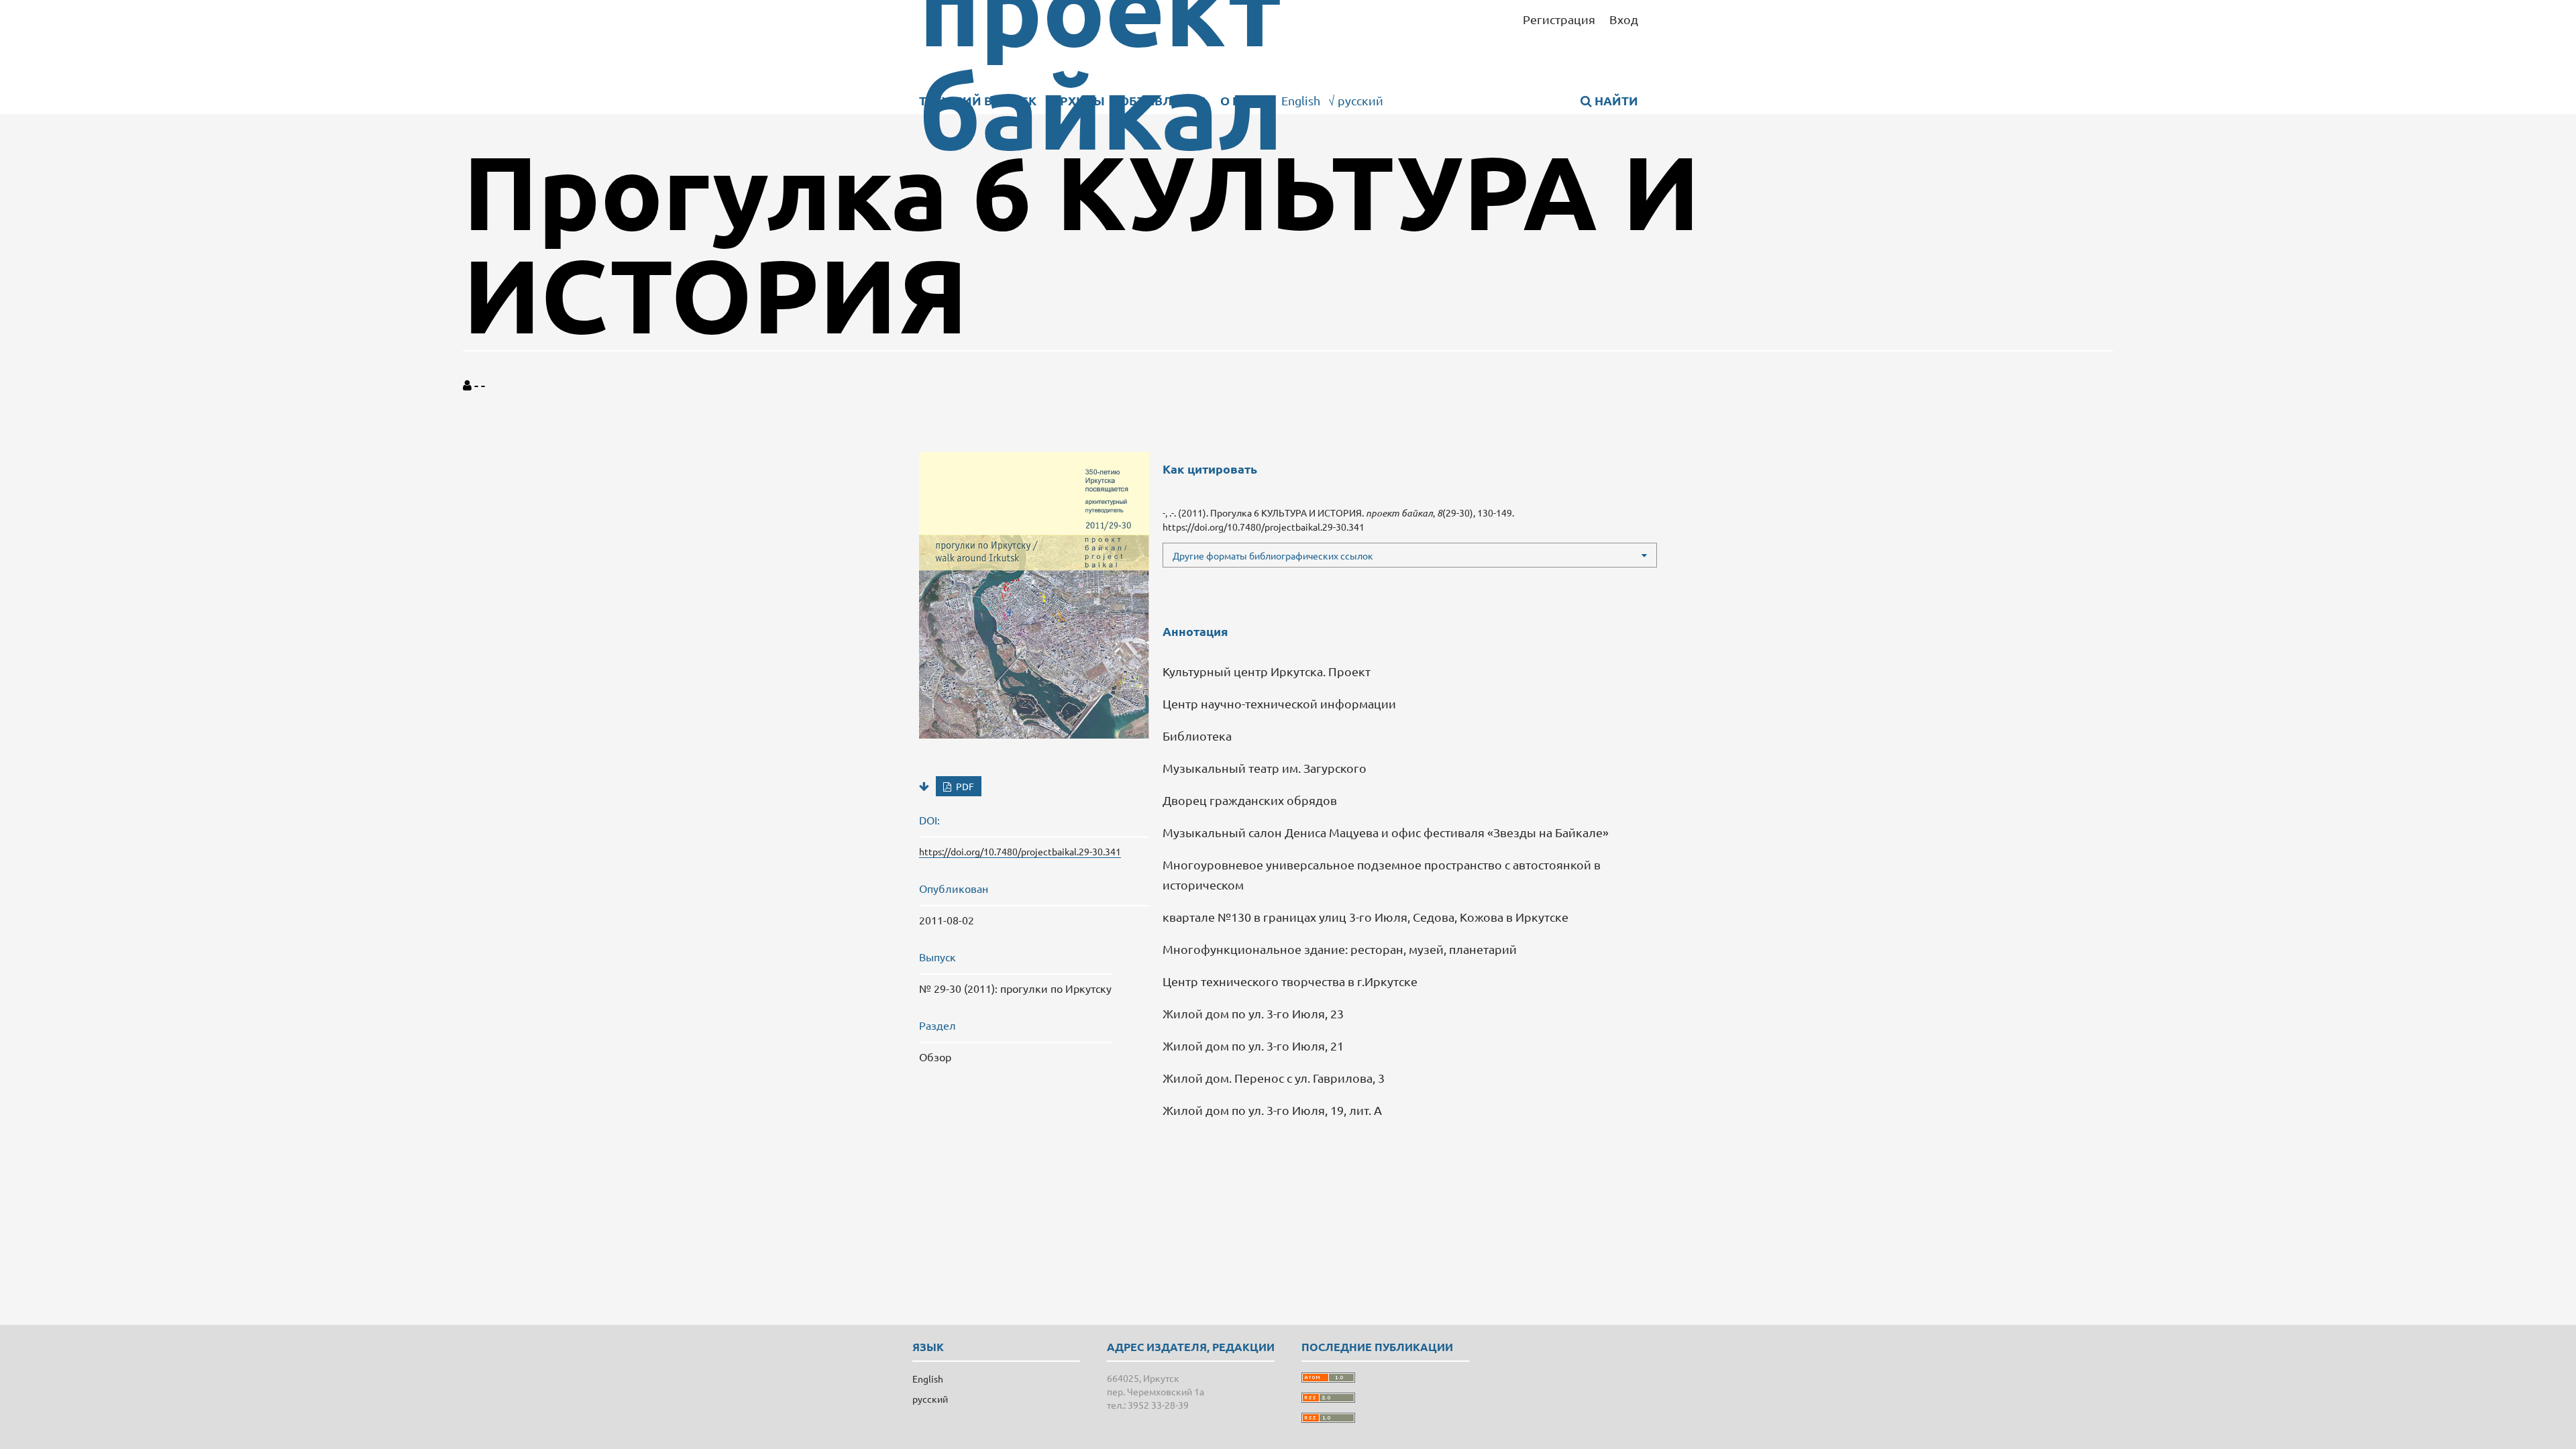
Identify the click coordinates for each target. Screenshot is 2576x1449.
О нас (1240, 100)
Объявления (1163, 100)
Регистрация (1559, 19)
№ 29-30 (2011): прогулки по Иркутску (1015, 988)
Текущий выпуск (978, 100)
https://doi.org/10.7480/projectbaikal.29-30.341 (1020, 851)
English (1301, 100)
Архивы (1078, 100)
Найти (1615, 100)
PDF (964, 786)
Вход (1624, 19)
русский (1356, 100)
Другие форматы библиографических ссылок (1273, 555)
